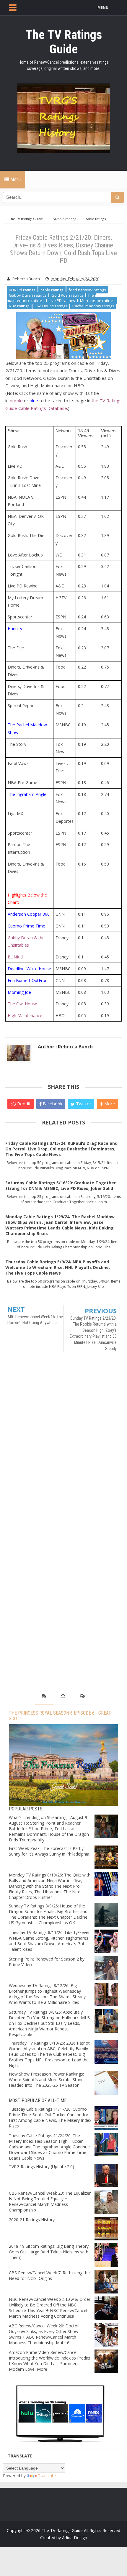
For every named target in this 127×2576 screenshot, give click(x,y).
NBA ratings (19, 306)
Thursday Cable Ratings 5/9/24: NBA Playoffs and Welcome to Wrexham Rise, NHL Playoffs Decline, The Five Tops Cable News (58, 1267)
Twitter (83, 1104)
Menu (15, 179)
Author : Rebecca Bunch (65, 1047)
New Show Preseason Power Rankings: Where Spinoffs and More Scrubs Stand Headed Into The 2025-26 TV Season (46, 2080)
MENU (103, 8)
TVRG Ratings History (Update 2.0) (41, 2167)
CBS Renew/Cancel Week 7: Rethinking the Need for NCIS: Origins (49, 2275)
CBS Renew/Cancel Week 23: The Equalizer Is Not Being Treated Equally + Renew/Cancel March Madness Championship (50, 2201)
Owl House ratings (51, 306)
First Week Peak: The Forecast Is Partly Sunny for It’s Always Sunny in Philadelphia (49, 1851)
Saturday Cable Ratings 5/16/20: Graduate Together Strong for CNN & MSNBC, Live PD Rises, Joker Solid (61, 1186)
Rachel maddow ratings (93, 306)
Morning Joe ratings (97, 301)
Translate (47, 2476)
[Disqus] (63, 1446)
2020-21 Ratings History (32, 2220)
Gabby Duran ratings (28, 295)
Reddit (23, 1104)
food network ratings (87, 290)
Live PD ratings (62, 301)
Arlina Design (75, 2538)
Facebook (52, 1104)
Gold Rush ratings (67, 295)
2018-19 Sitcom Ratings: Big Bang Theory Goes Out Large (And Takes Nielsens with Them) (49, 2252)
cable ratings (52, 290)
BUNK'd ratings (22, 290)
